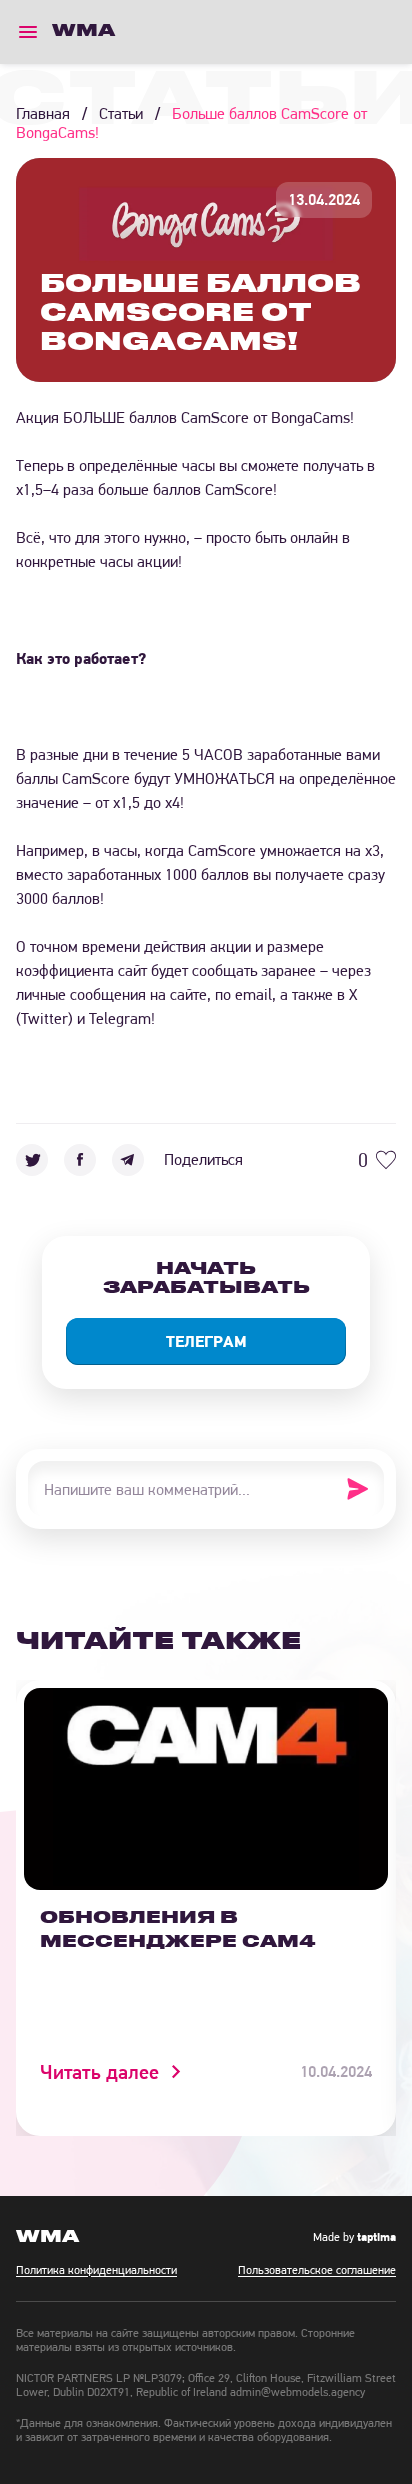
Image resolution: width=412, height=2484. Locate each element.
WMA (83, 31)
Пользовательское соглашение (317, 2270)
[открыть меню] (28, 32)
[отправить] (364, 1489)
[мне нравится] (386, 1160)
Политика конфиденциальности (96, 2270)
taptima (376, 2236)
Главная (43, 113)
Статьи (121, 113)
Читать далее (99, 2072)
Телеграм (206, 1341)
